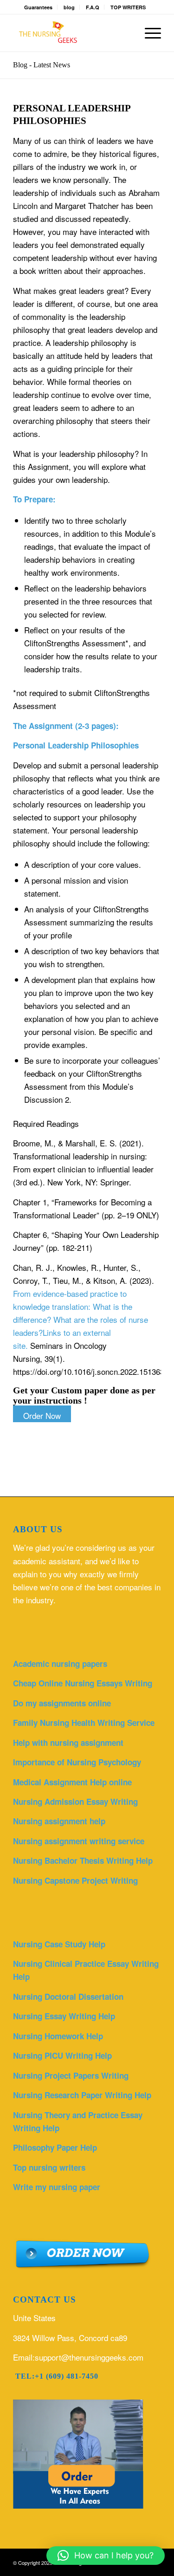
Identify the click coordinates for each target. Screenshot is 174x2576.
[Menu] (148, 33)
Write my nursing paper (57, 2187)
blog (69, 7)
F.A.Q (93, 7)
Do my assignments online (62, 1703)
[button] (106, 2556)
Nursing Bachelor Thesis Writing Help (83, 1860)
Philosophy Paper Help (55, 2147)
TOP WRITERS (128, 7)
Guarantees (38, 7)
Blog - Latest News (42, 65)
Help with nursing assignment (68, 1743)
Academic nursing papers (60, 1664)
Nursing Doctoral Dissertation (68, 1997)
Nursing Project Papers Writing (71, 2075)
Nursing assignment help (59, 1821)
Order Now (42, 1415)
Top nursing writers (49, 2167)
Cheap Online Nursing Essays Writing (83, 1683)
